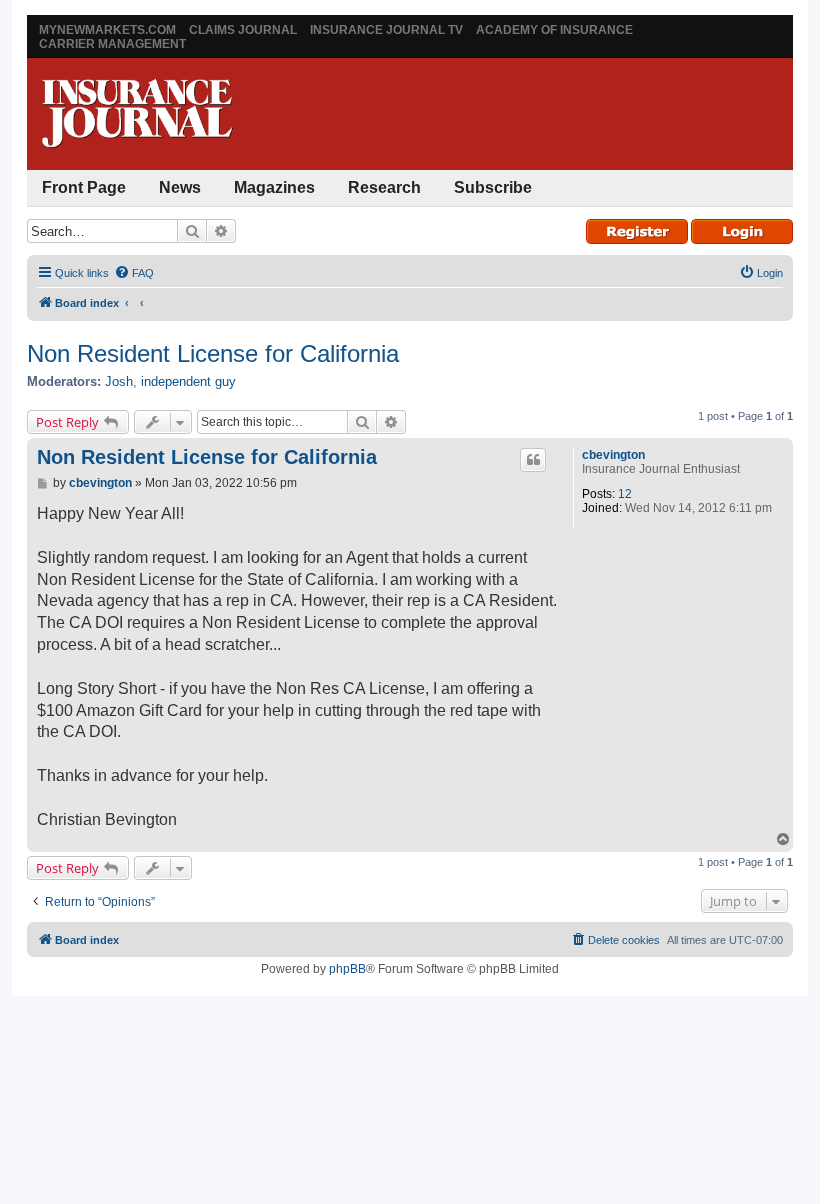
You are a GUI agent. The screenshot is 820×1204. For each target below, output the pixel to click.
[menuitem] (134, 273)
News (180, 187)
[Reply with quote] (533, 460)
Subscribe (493, 187)
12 (625, 494)
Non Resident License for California (213, 353)
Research (384, 187)
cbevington (613, 455)
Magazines (274, 187)
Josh (119, 381)
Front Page (84, 187)
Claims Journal (243, 30)
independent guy (188, 381)
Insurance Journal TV (386, 30)
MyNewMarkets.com (107, 30)
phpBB (347, 969)
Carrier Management (112, 44)
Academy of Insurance (554, 30)
